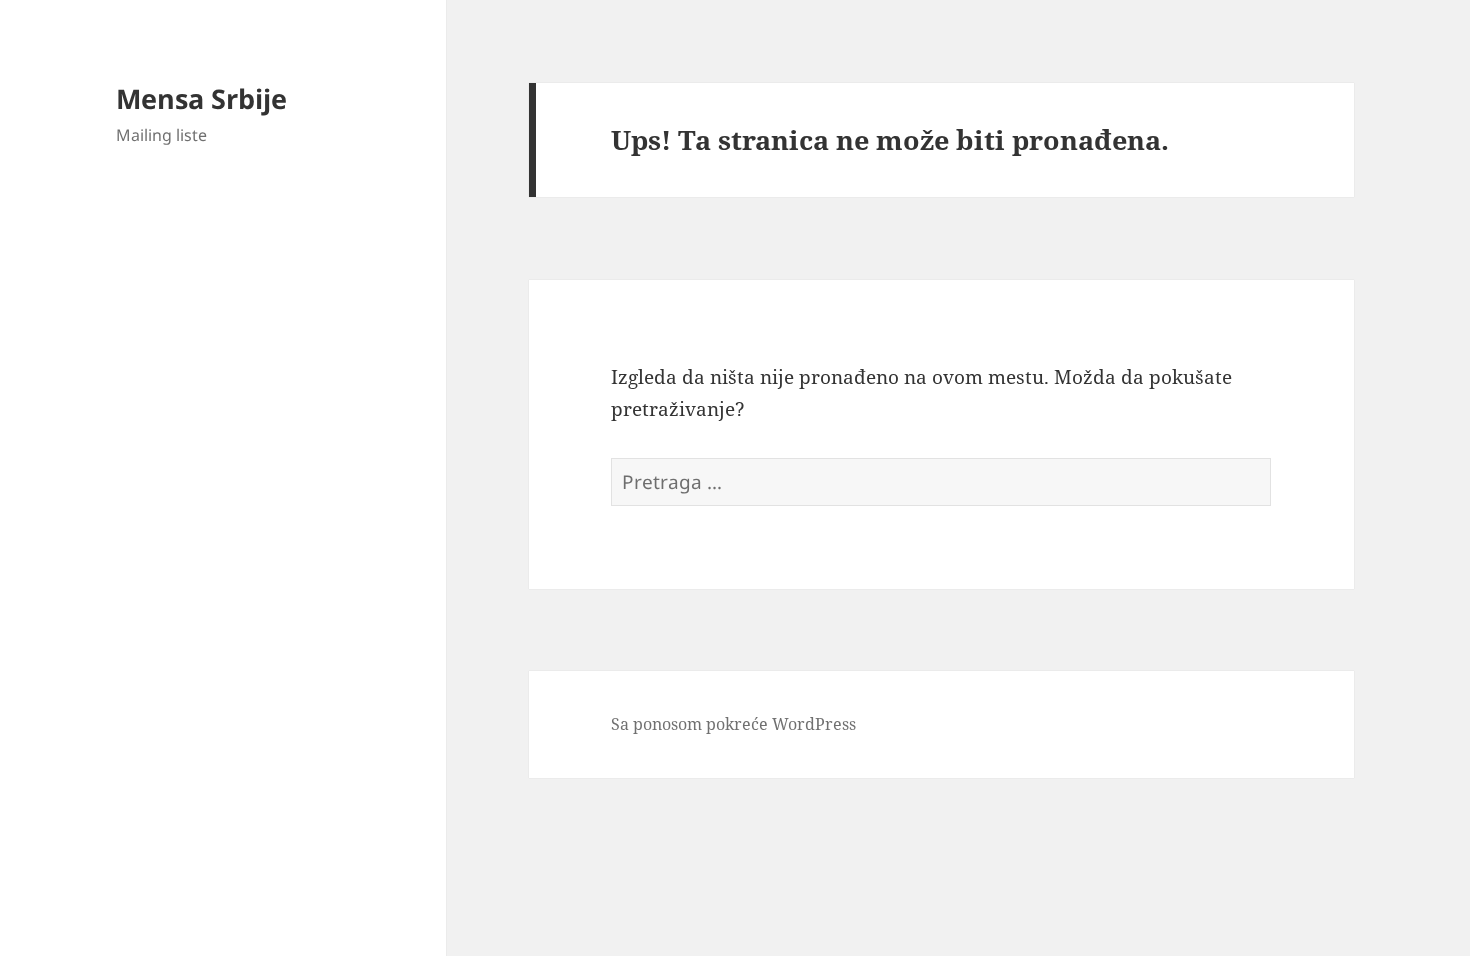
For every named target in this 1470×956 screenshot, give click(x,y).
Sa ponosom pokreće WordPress (733, 724)
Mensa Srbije (201, 98)
